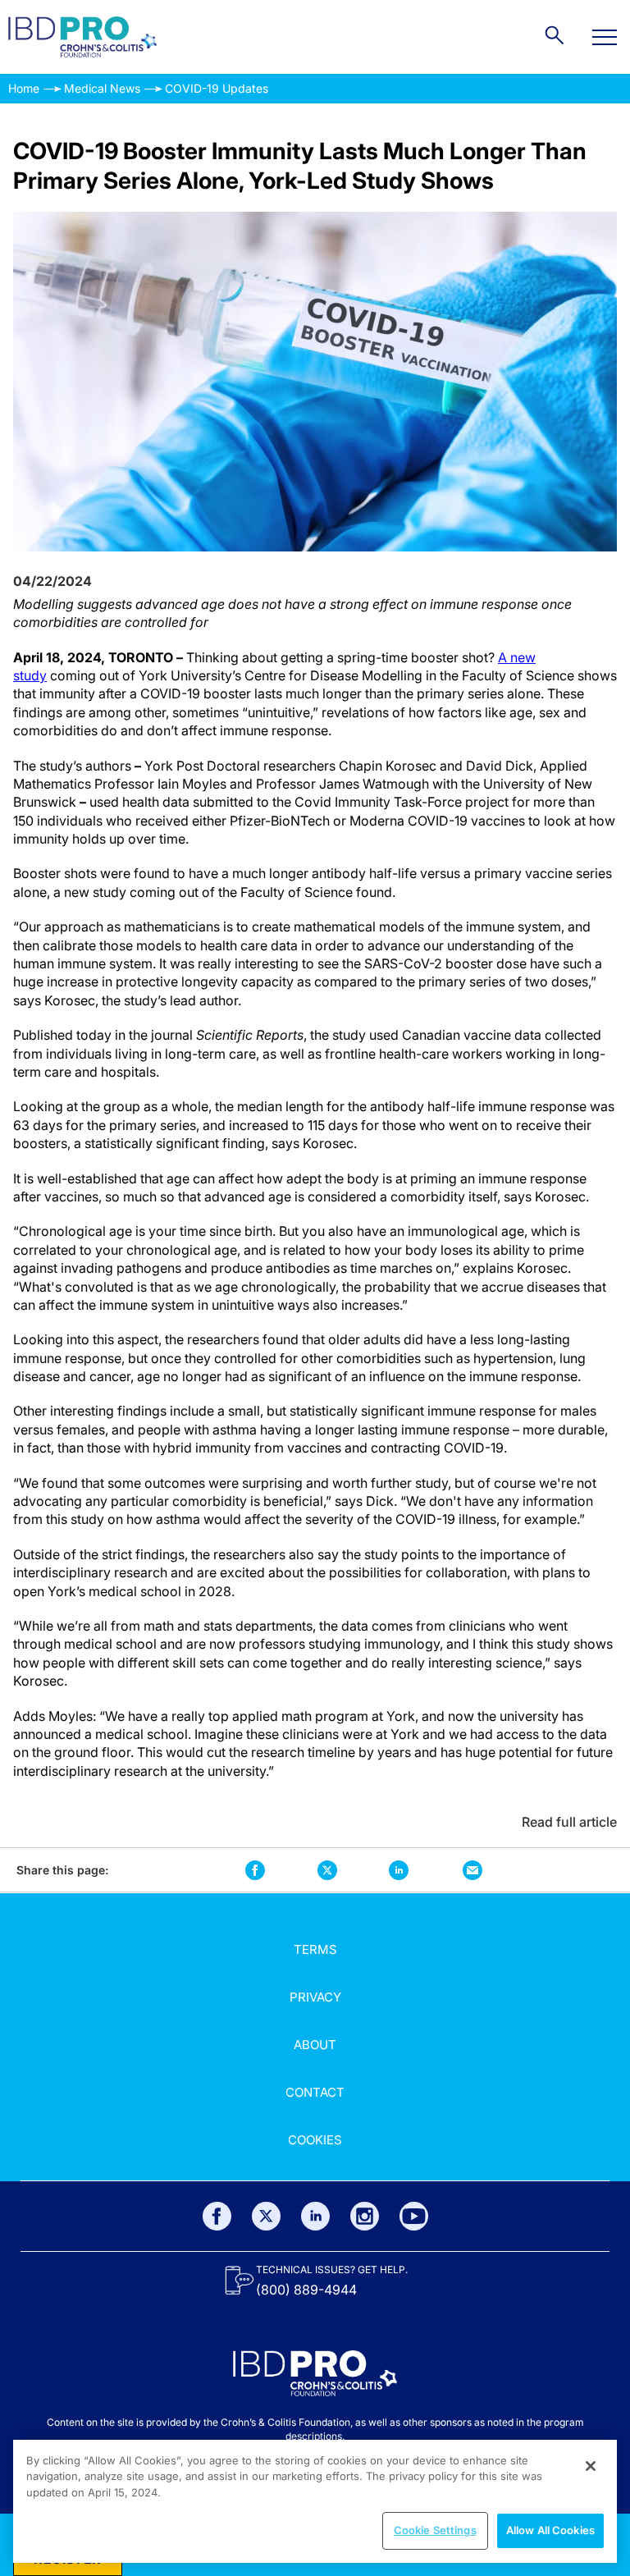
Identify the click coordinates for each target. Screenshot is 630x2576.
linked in (398, 1870)
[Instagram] (365, 2216)
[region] (315, 2501)
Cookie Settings (435, 2530)
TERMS (315, 1949)
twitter (327, 1870)
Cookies (315, 2140)
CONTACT (315, 2092)
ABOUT (315, 2045)
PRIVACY (315, 1997)
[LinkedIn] (315, 2216)
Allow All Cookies (550, 2530)
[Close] (591, 2466)
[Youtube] (414, 2216)
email (472, 1870)
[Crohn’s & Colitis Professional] (82, 37)
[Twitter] (266, 2216)
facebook (256, 1870)
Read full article (569, 1822)
